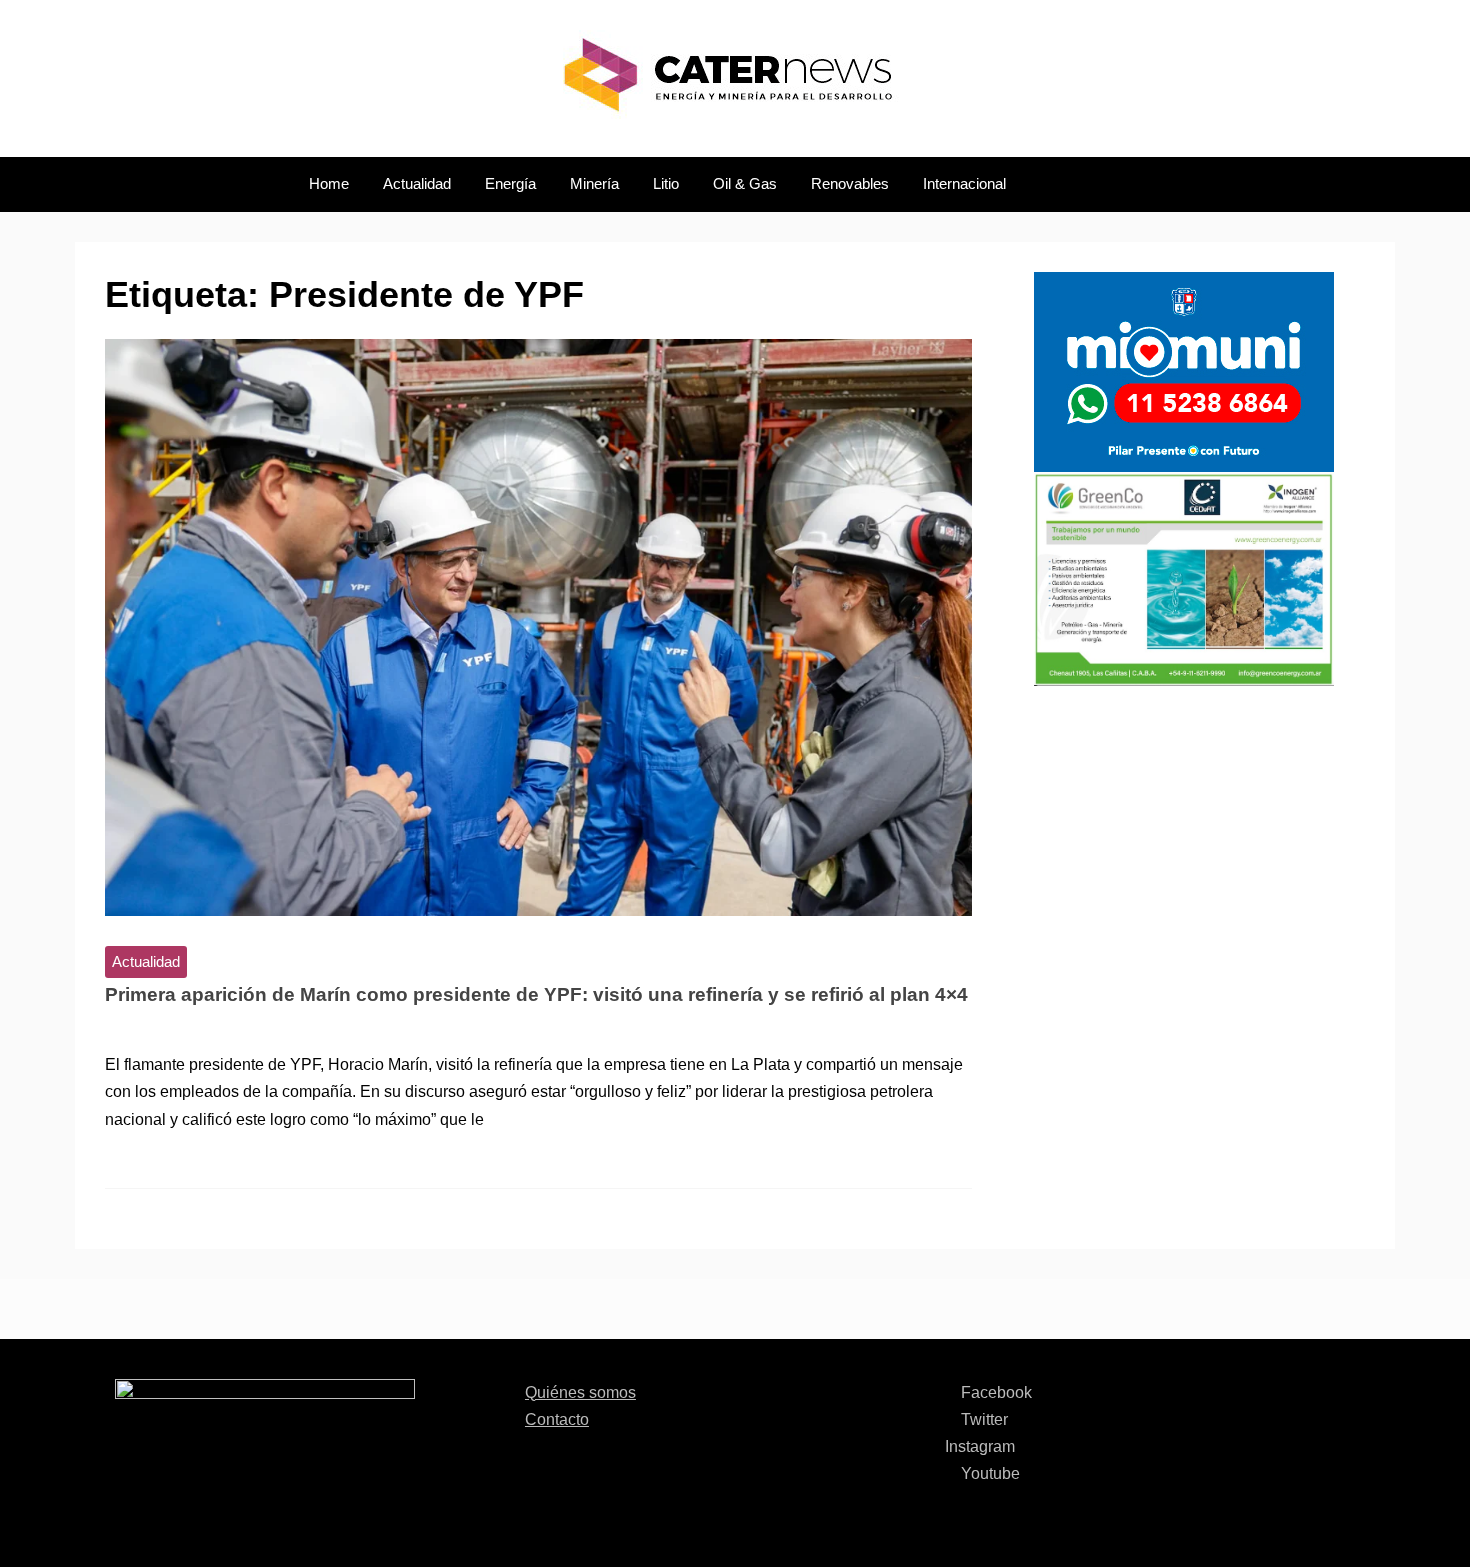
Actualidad (417, 184)
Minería (594, 184)
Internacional (964, 184)
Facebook (994, 1392)
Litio (666, 184)
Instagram (980, 1446)
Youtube (988, 1473)
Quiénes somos (580, 1392)
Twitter (982, 1419)
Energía (510, 184)
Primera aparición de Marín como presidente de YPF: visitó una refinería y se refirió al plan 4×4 (536, 994)
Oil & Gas (745, 184)
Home (329, 184)
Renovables (850, 184)
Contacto (557, 1419)
